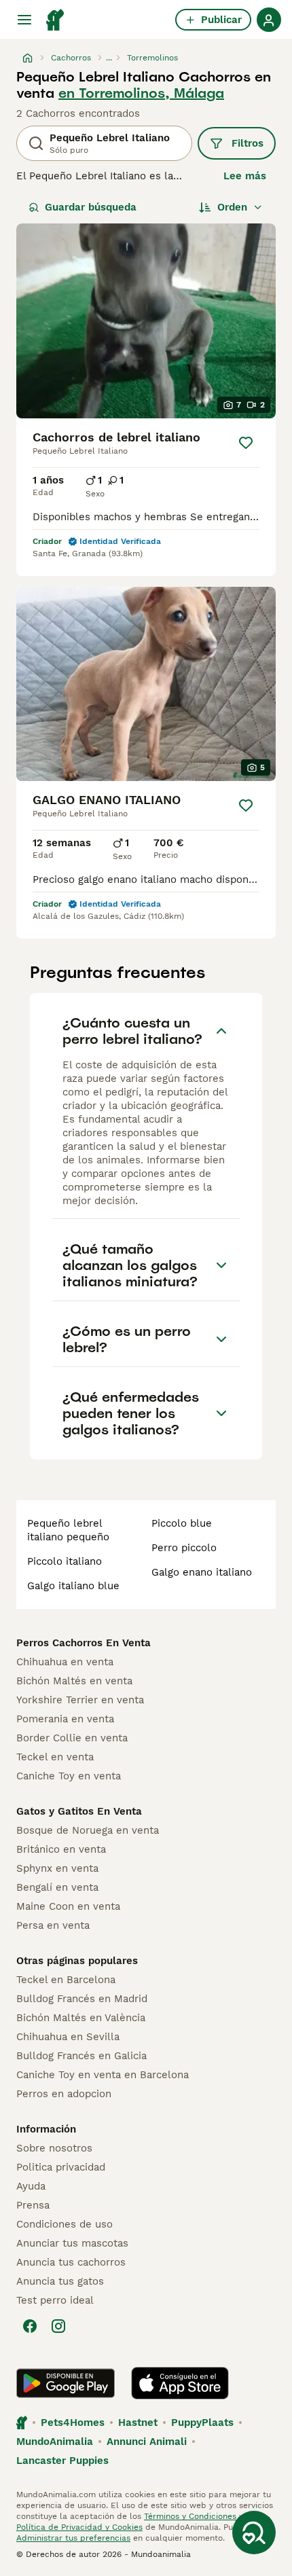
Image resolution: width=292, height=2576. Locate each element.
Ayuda (31, 2186)
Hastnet (138, 2423)
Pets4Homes (73, 2423)
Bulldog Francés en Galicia (81, 2056)
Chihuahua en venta (65, 1662)
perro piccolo (184, 1548)
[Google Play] (66, 2383)
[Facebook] (30, 2326)
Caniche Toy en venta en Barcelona (103, 2075)
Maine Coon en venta (68, 1906)
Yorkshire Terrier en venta (80, 1700)
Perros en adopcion (64, 2094)
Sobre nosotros (54, 2148)
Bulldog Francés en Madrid (82, 1999)
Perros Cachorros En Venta (84, 1643)
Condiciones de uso (65, 2224)
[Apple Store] (180, 2383)
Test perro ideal (55, 2300)
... (109, 58)
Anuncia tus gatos (60, 2281)
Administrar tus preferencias (73, 2538)
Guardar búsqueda (91, 207)
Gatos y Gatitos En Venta (79, 1811)
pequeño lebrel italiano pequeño (68, 1530)
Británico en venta (61, 1849)
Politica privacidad (61, 2167)
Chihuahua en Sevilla (68, 2037)
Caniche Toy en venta (69, 1776)
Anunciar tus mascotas (72, 2243)
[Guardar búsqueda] (254, 2533)
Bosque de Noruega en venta (88, 1830)
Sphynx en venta (57, 1868)
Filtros (248, 143)
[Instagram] (58, 2326)
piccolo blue (182, 1523)
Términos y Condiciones (190, 2516)
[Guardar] (246, 443)
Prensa (33, 2205)
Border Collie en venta (72, 1738)
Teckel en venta (55, 1757)
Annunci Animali (147, 2442)
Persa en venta (53, 1925)
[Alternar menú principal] (24, 20)
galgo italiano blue (73, 1586)
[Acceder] (269, 20)
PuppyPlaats (202, 2423)
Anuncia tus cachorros (71, 2262)
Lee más (245, 176)
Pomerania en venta (65, 1719)
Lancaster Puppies (62, 2461)
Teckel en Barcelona (66, 1980)
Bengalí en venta (57, 1887)
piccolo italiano (65, 1561)
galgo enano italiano (202, 1572)
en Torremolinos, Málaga (141, 93)
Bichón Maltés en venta (74, 1681)
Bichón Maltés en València (81, 2018)
